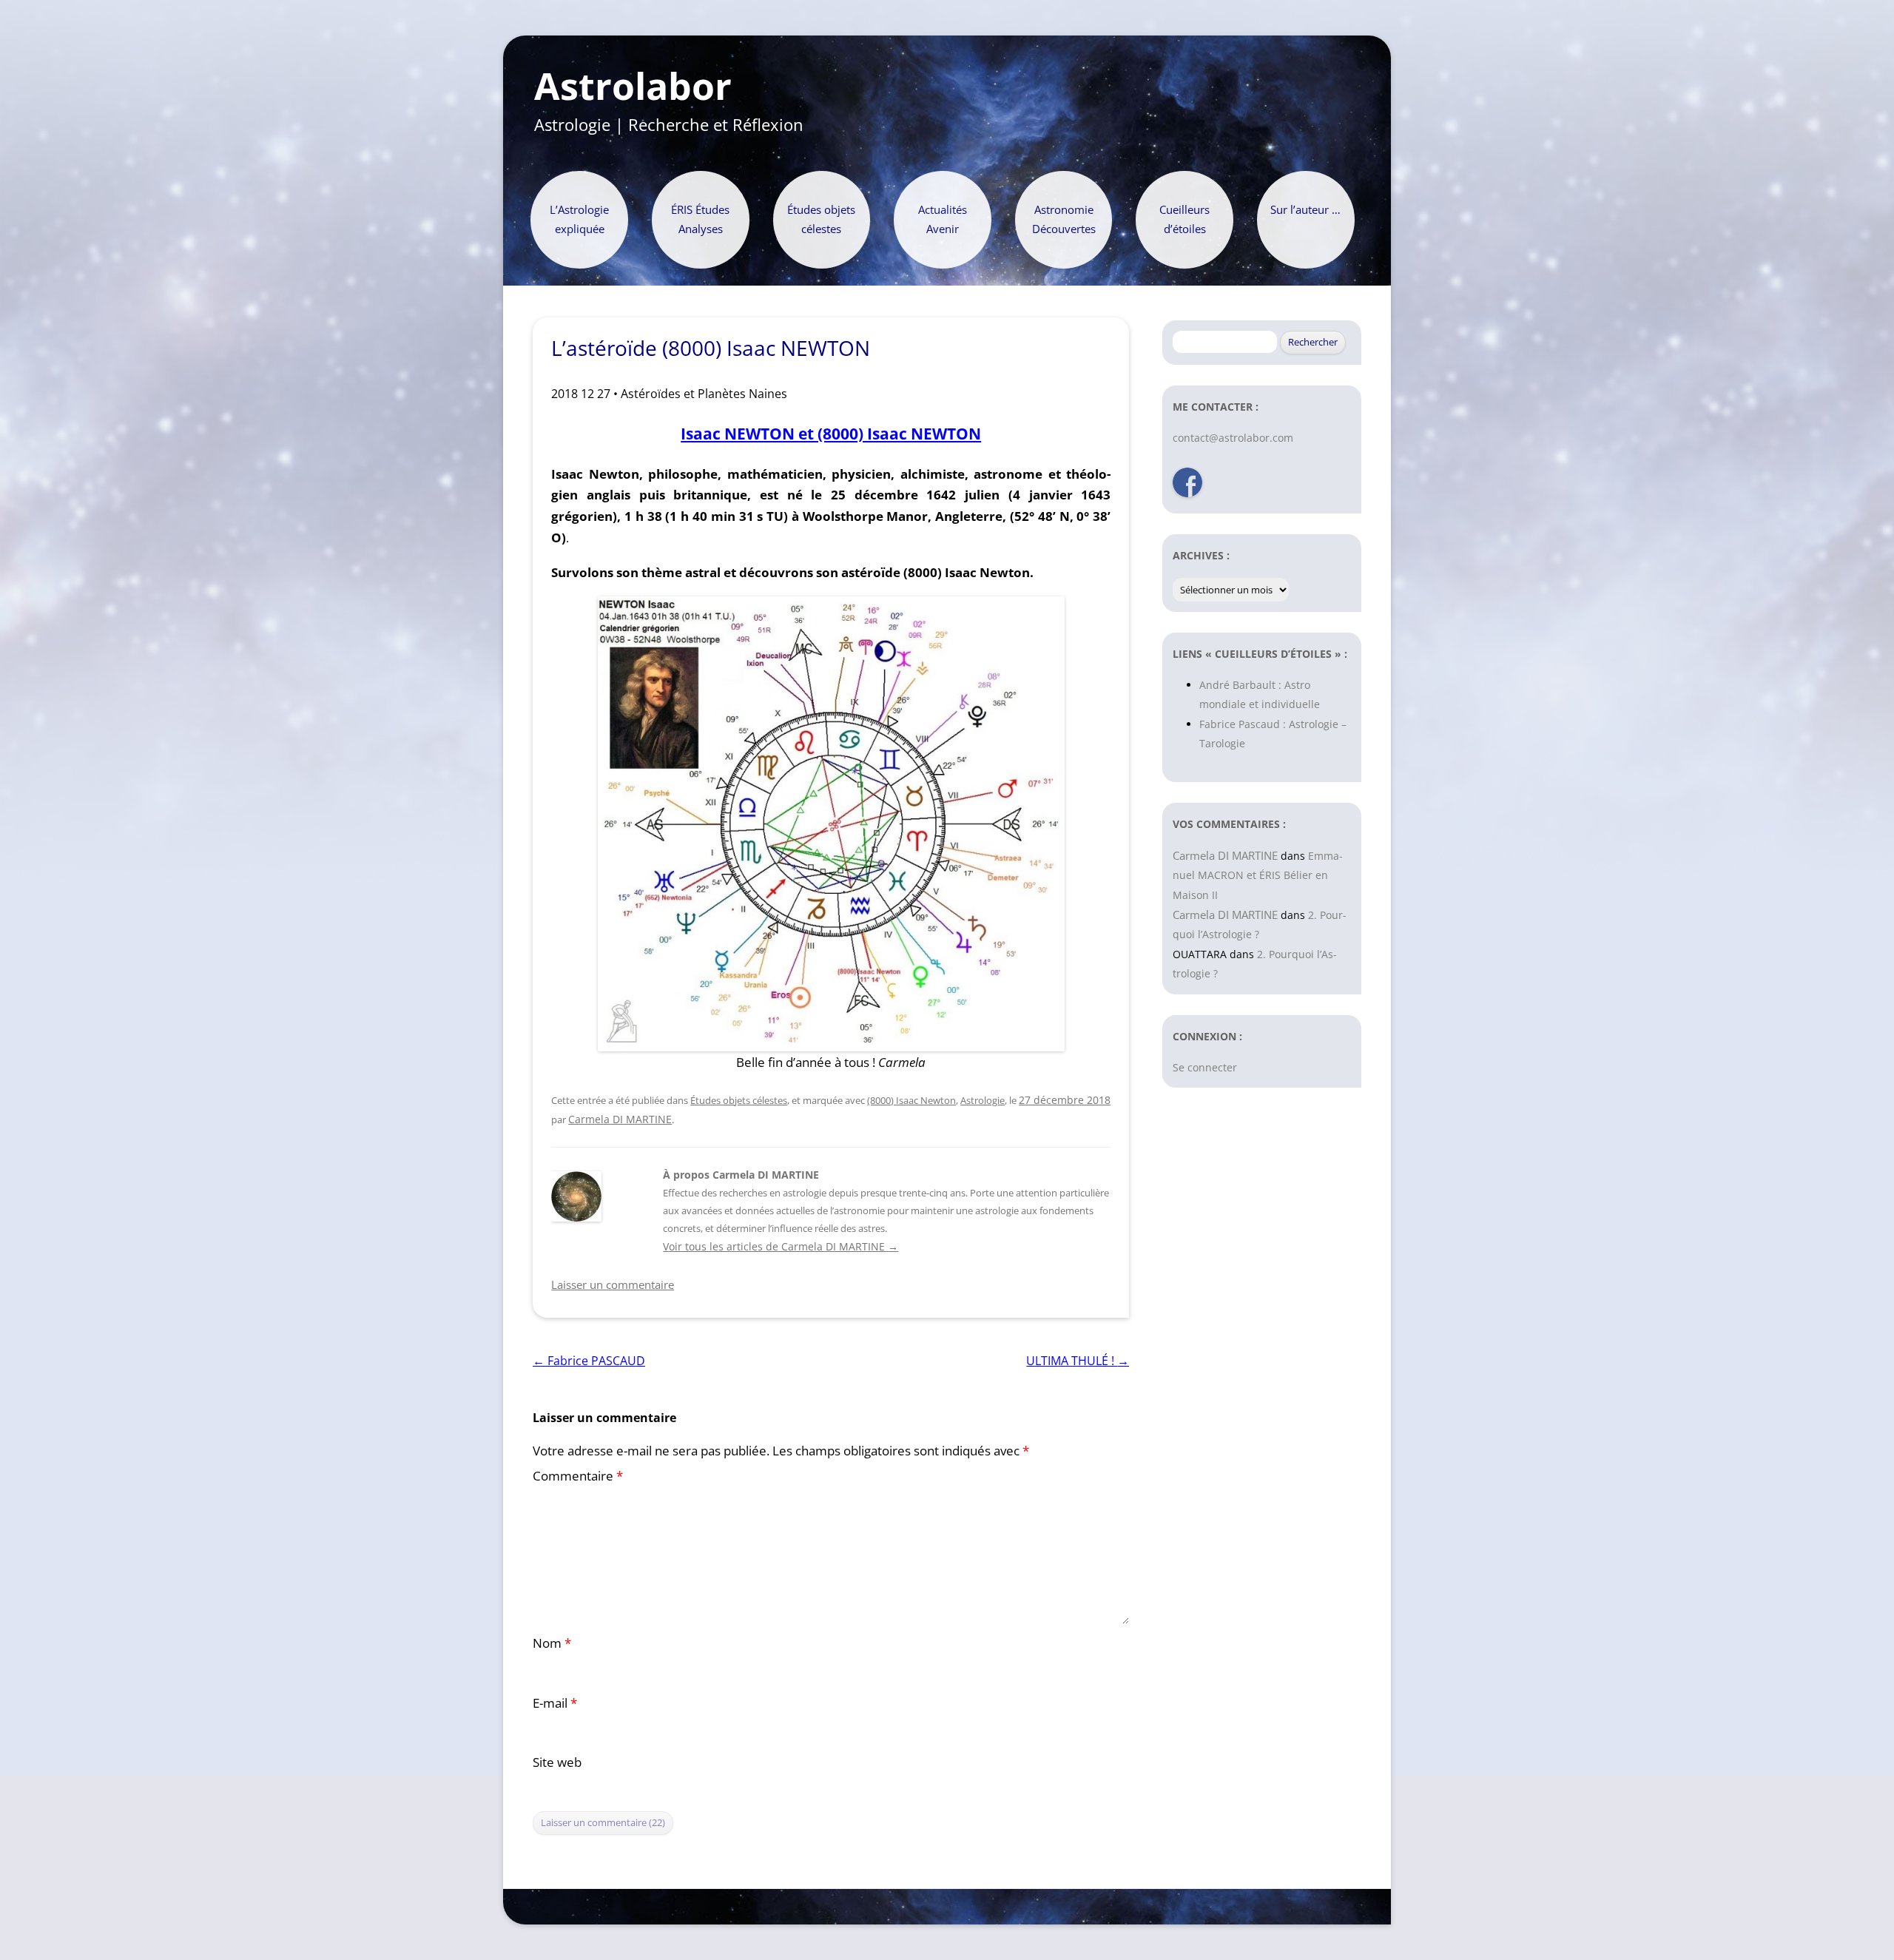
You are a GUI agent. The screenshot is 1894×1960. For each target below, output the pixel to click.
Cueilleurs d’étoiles (1184, 219)
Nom (552, 1643)
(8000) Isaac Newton (911, 1100)
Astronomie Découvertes (1064, 219)
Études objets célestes (821, 219)
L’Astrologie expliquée (579, 219)
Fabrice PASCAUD (589, 1361)
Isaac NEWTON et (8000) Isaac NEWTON (831, 433)
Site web (557, 1762)
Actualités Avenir (943, 219)
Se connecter (1205, 1067)
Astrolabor (633, 87)
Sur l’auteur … (1305, 210)
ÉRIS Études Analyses (700, 219)
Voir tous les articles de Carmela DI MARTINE (781, 1246)
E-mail (555, 1703)
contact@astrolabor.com (1233, 438)
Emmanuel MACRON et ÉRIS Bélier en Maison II (1258, 875)
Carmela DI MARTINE (620, 1119)
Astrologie (983, 1100)
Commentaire (578, 1476)
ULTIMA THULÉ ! (1078, 1361)
